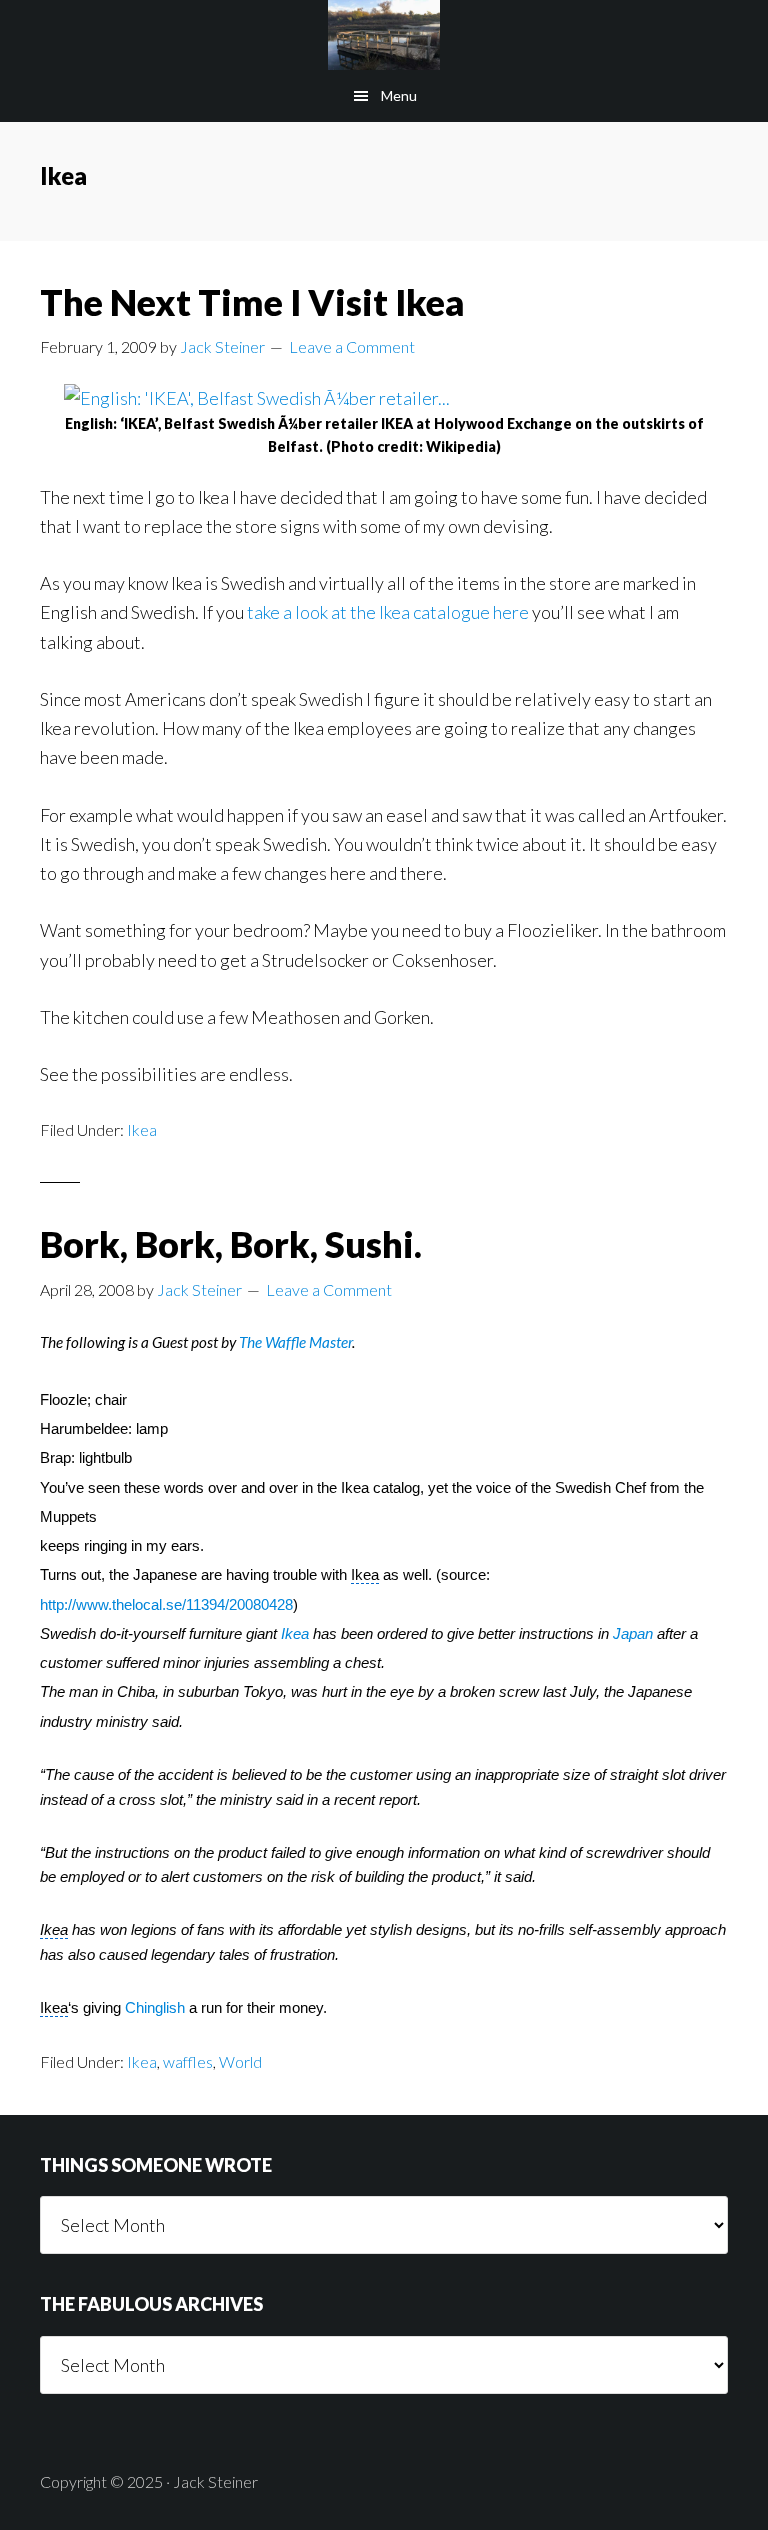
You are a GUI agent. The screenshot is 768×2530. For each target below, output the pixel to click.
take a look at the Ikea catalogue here (389, 612)
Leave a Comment (352, 346)
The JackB (384, 35)
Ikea (142, 1129)
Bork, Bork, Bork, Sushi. (231, 1244)
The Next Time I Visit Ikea (252, 302)
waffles (188, 2061)
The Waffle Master (295, 1342)
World (240, 2061)
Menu (399, 95)
